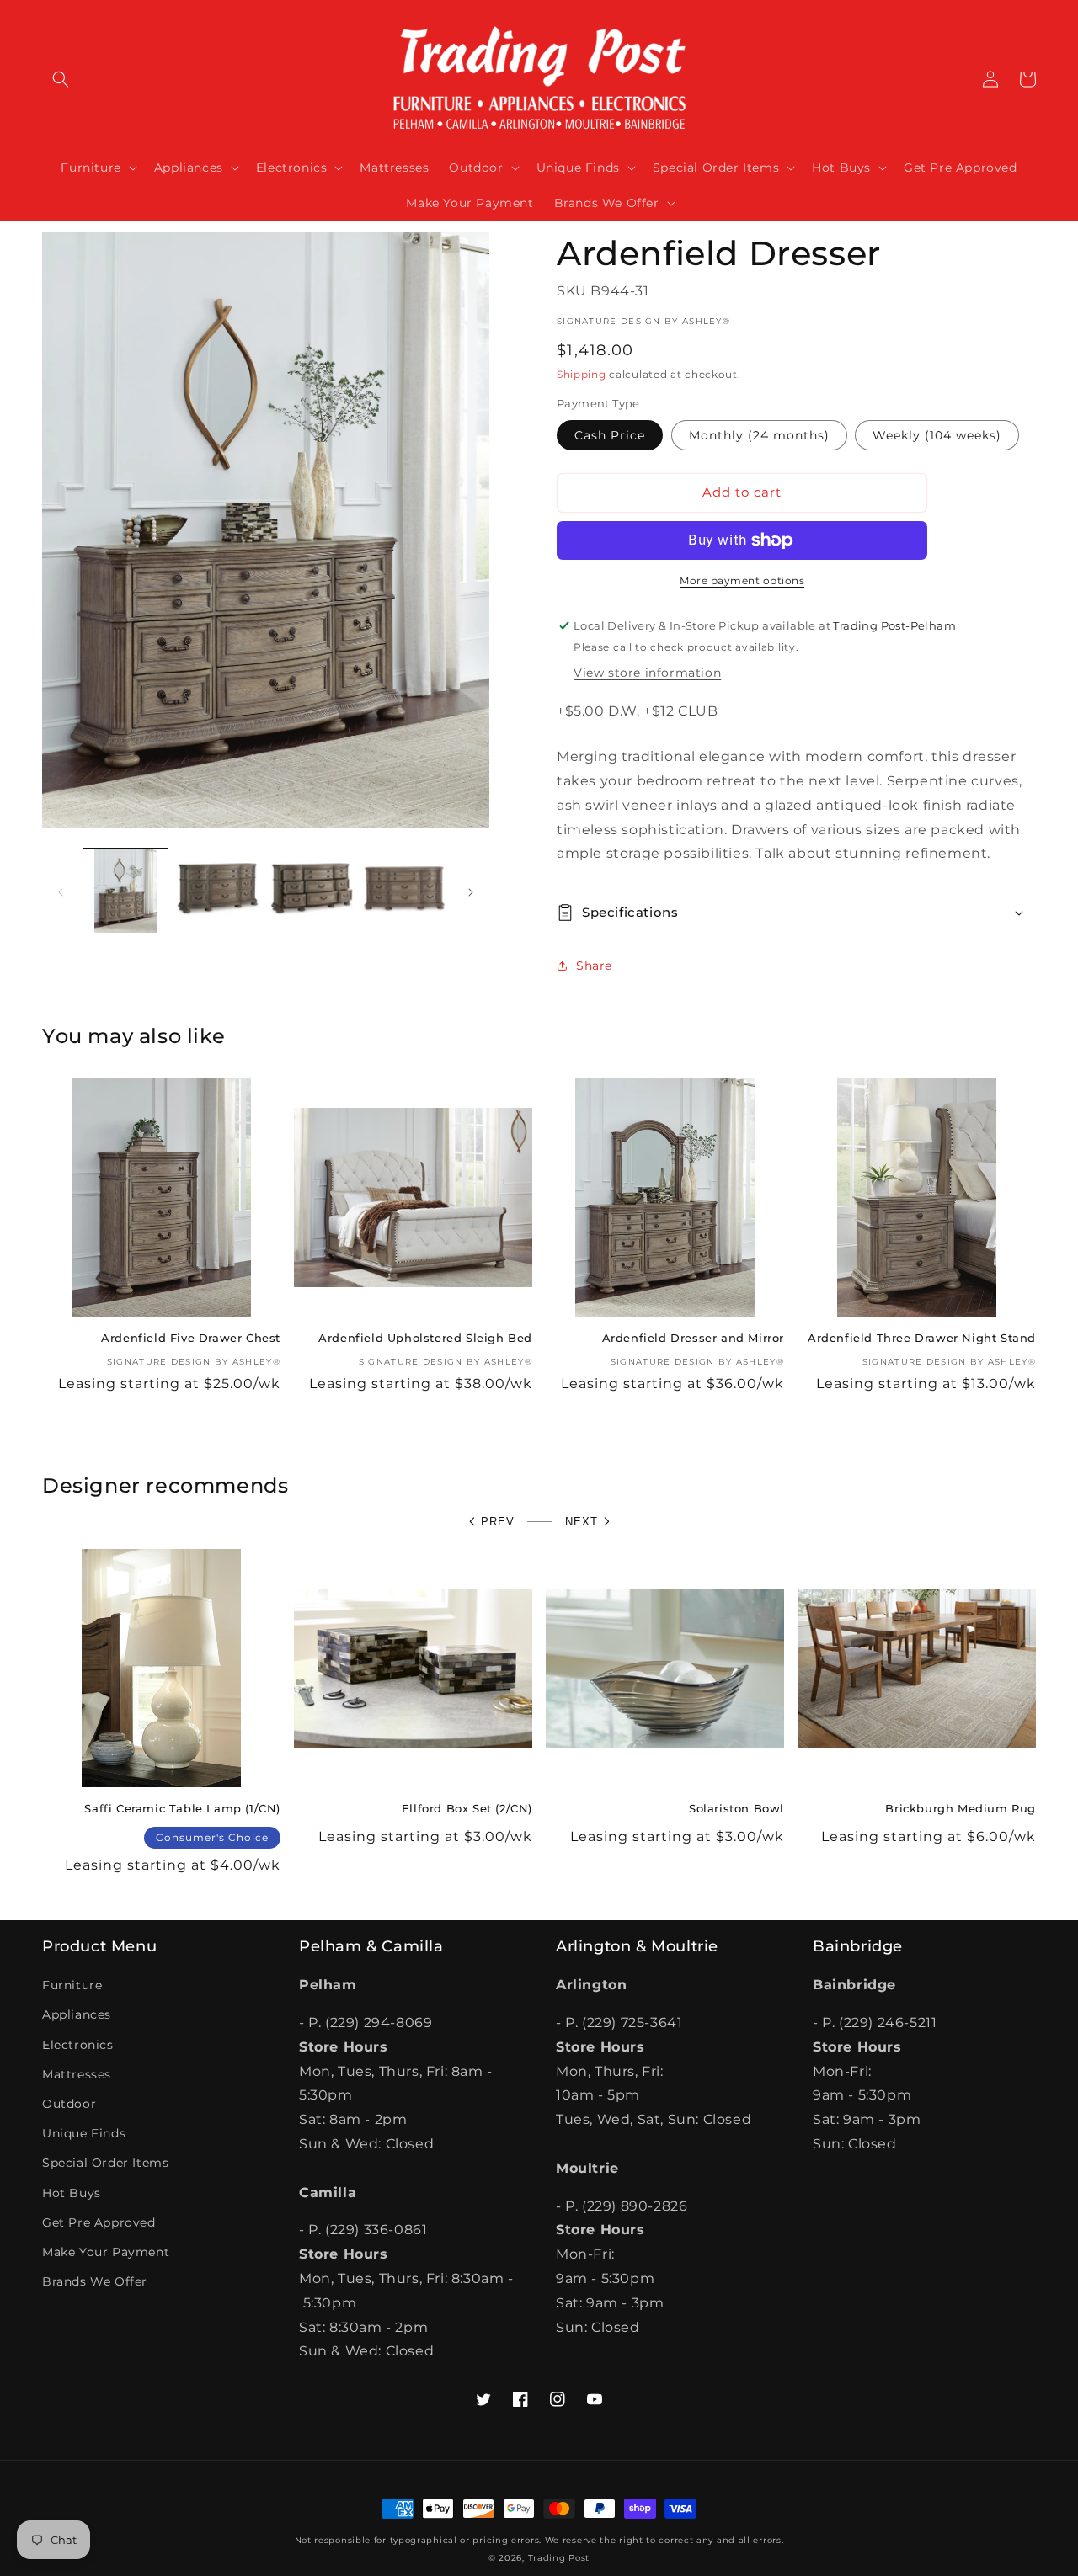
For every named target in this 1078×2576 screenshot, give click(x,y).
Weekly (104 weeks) (937, 435)
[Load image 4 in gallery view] (404, 891)
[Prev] (61, 891)
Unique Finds (84, 2133)
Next (582, 1522)
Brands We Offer (95, 2281)
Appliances (77, 2014)
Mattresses (77, 2074)
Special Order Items (105, 2163)
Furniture (72, 1985)
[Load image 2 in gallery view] (218, 891)
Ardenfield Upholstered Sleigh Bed (425, 1338)
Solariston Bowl (736, 1808)
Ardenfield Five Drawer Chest (191, 1338)
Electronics (78, 2045)
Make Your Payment (106, 2252)
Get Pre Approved (99, 2222)
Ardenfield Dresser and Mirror (693, 1338)
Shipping (582, 374)
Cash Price (610, 435)
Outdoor (69, 2104)
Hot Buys (72, 2193)
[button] (61, 79)
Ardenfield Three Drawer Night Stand (922, 1338)
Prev (498, 1522)
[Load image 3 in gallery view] (312, 891)
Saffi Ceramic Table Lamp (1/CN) (182, 1808)
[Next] (471, 891)
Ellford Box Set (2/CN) (467, 1808)
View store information (647, 673)
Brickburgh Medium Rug (961, 1808)
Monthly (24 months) (759, 435)
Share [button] (594, 966)
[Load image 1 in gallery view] (125, 891)
